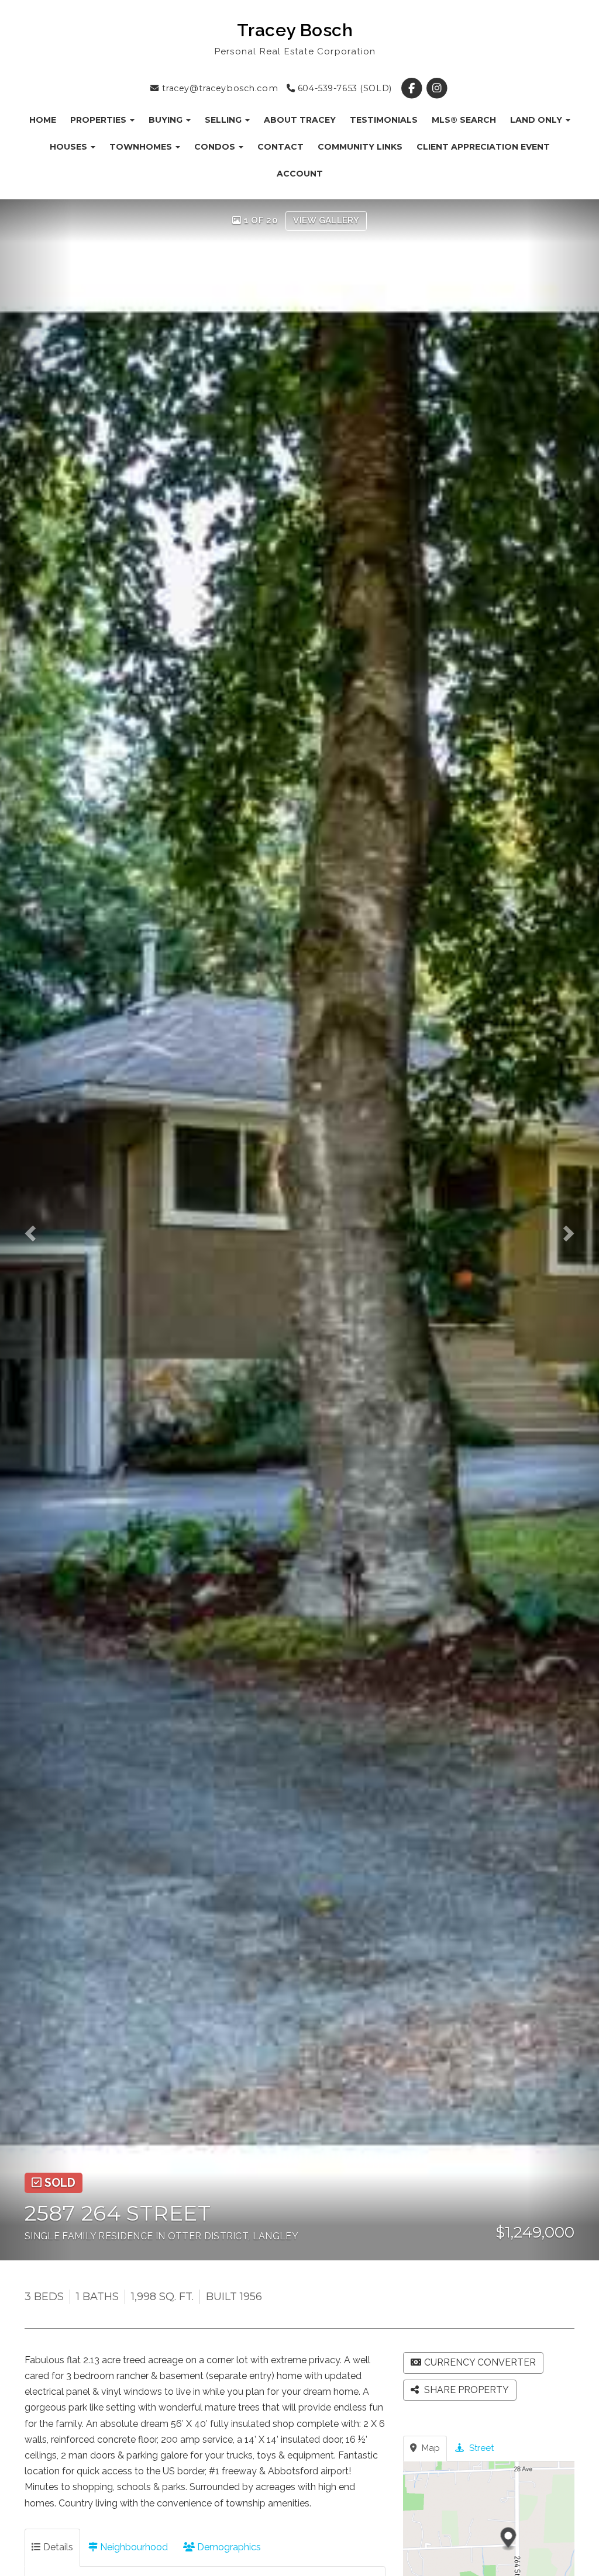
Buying (167, 120)
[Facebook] (413, 88)
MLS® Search (464, 120)
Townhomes (142, 147)
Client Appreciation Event (483, 147)
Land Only (537, 120)
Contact (280, 147)
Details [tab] (57, 2547)
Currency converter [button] (480, 2362)
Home (43, 120)
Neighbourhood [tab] (133, 2547)
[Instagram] (437, 88)
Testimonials (384, 120)
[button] (36, 1230)
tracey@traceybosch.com (218, 88)
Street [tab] (480, 2448)
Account (300, 174)
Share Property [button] (465, 2390)
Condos (216, 147)
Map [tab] (430, 2448)
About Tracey (300, 120)
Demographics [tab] (228, 2547)
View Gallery (326, 220)
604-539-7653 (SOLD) (343, 88)
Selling (224, 120)
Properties (99, 120)
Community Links (360, 147)
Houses (70, 147)
